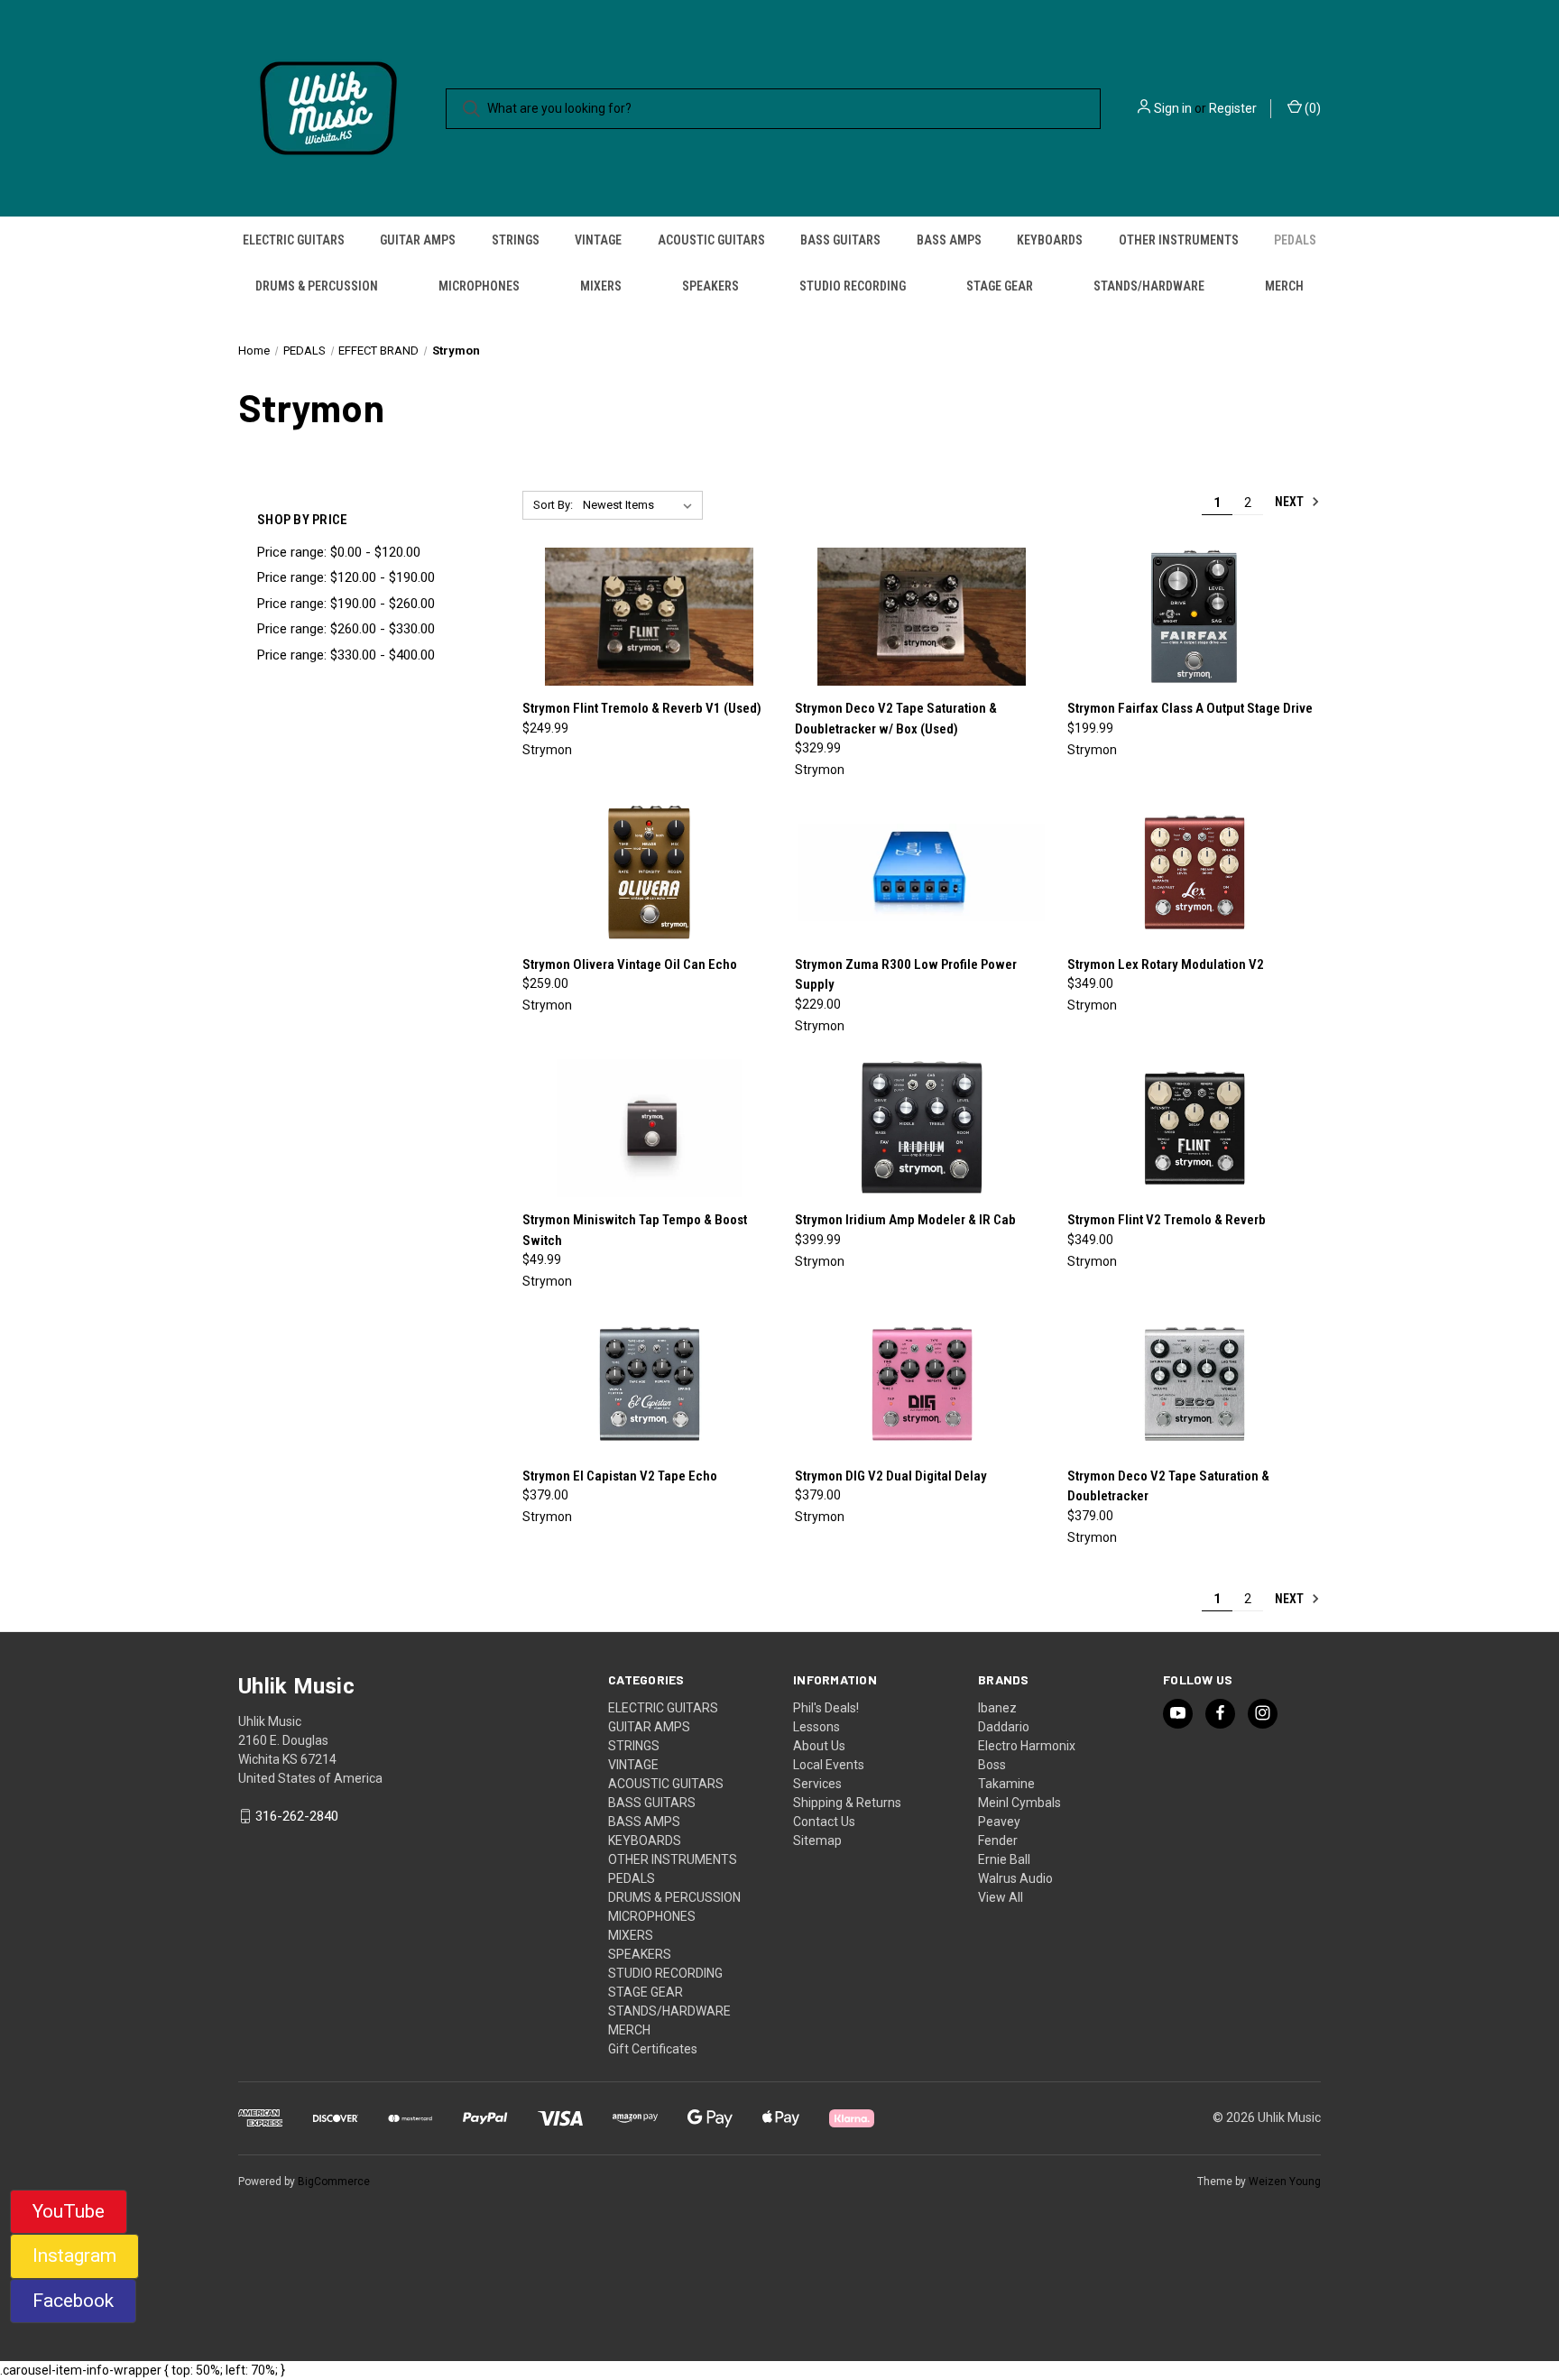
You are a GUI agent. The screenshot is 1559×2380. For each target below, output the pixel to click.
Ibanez (997, 1708)
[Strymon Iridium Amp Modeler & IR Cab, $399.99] (922, 1129)
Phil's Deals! (826, 1708)
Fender (998, 1840)
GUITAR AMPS (418, 240)
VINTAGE (598, 240)
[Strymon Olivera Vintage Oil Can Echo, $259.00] (649, 872)
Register (1233, 108)
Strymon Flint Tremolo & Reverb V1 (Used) (642, 708)
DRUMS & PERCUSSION (317, 286)
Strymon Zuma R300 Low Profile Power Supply (906, 975)
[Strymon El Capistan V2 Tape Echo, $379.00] (649, 1384)
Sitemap (817, 1840)
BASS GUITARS (840, 240)
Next (1291, 502)
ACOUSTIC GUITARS (711, 240)
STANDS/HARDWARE (1149, 286)
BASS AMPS (949, 240)
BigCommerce (334, 2182)
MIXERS (601, 286)
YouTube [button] (69, 2211)
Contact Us (824, 1822)
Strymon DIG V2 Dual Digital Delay (891, 1476)
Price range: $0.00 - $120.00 (339, 552)
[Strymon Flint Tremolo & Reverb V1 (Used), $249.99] (649, 617)
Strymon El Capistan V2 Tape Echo (620, 1476)
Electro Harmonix (1027, 1746)
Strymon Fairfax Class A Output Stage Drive (1190, 708)
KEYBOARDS (1050, 240)
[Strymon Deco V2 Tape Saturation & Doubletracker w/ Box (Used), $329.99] (922, 617)
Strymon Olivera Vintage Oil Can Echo (630, 964)
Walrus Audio (1015, 1878)
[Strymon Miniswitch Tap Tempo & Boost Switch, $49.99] (649, 1129)
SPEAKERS (710, 286)
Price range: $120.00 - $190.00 (346, 577)
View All (1001, 1897)
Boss (992, 1765)
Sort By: (553, 505)
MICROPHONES (479, 286)
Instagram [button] (74, 2255)
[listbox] (641, 505)
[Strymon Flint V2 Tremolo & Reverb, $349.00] (1194, 1129)
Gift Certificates (653, 2049)
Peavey (999, 1822)
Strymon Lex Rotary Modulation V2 (1166, 964)
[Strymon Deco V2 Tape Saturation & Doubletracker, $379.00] (1194, 1384)
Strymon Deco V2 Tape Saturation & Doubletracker (1168, 1486)
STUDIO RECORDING (853, 286)
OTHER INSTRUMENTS (1179, 240)
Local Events (829, 1765)
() (1311, 108)
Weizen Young (1285, 2182)
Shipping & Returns (847, 1803)
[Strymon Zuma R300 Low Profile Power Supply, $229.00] (922, 872)
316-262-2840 (297, 1816)
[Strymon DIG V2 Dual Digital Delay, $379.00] (922, 1384)
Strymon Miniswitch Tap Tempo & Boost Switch (635, 1230)
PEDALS (1295, 240)
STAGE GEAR (1000, 286)
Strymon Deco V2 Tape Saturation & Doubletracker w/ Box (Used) (896, 719)
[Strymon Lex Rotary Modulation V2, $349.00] (1194, 872)
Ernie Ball (1004, 1859)
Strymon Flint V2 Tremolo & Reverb (1167, 1220)
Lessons (816, 1727)
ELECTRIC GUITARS (294, 240)
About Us (819, 1746)
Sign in (1173, 108)
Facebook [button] (73, 2301)
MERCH (1284, 286)
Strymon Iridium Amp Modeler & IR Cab (905, 1220)
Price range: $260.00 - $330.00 (346, 629)
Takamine (1006, 1784)
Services (817, 1784)
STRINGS (516, 240)
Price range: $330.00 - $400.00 (346, 655)
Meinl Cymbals (1019, 1803)
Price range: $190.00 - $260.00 (346, 604)
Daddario (1004, 1727)
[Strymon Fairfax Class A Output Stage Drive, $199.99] (1194, 617)
